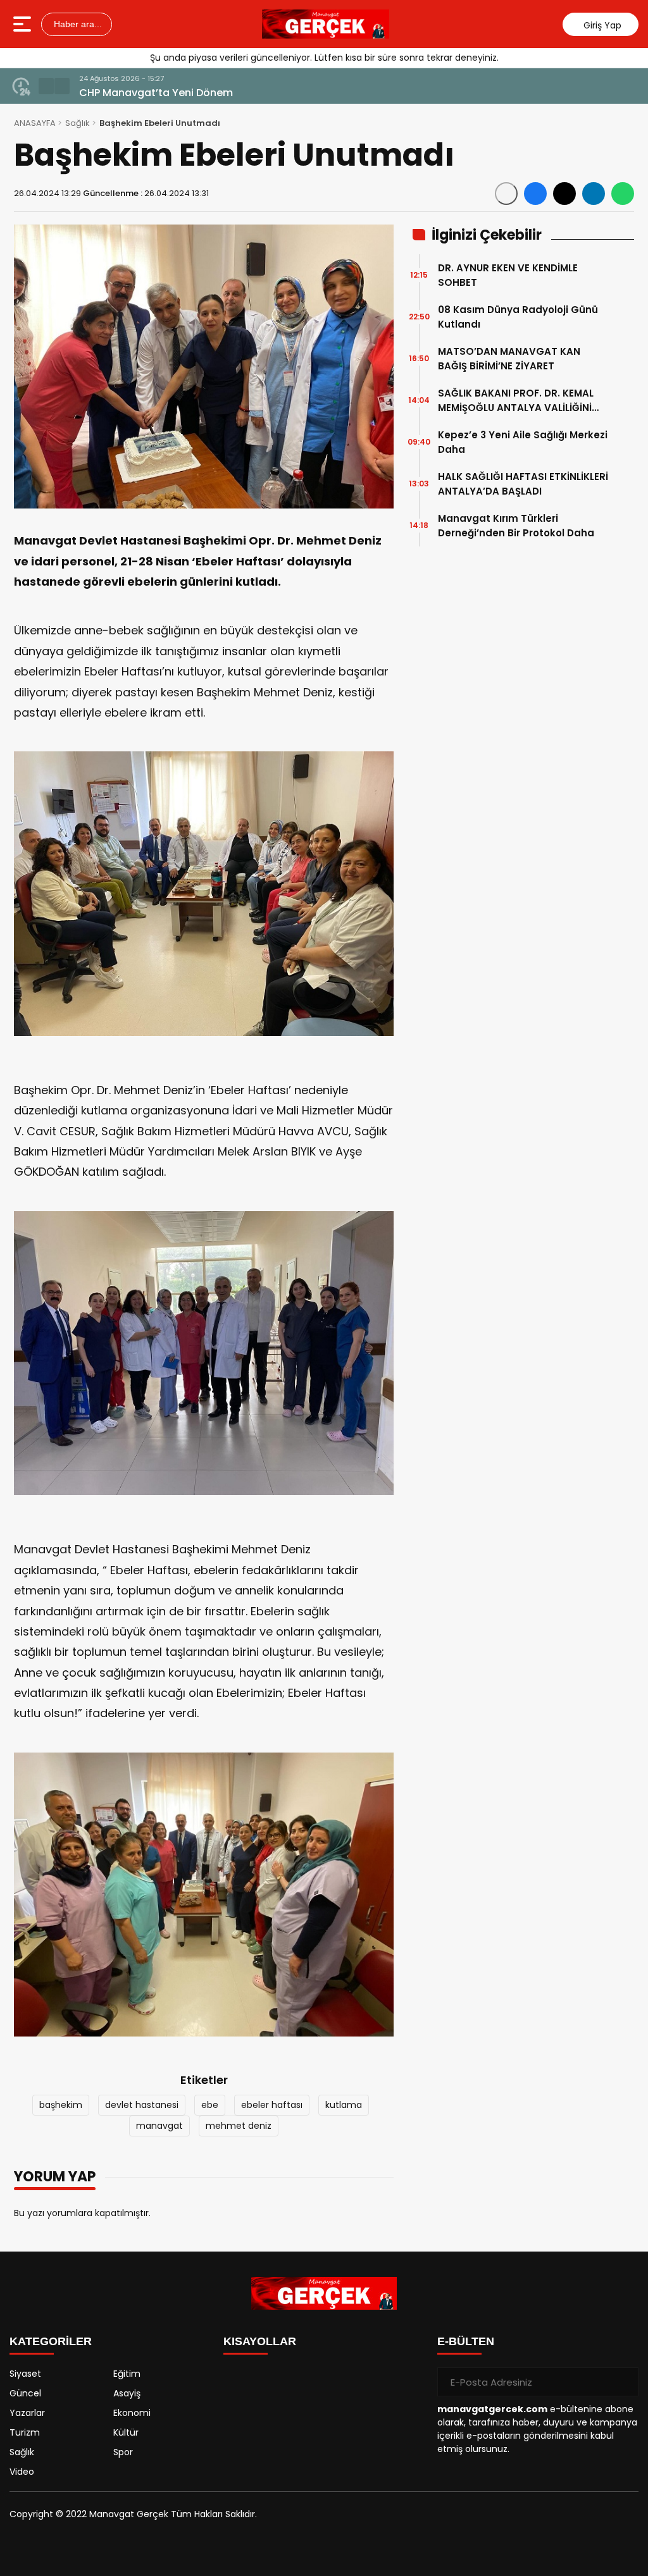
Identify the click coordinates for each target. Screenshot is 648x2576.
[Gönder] (624, 2382)
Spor (123, 2452)
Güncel (25, 2393)
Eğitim (127, 2374)
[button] (46, 86)
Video (22, 2472)
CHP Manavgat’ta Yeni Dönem (156, 93)
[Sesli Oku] (506, 194)
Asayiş (127, 2393)
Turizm (25, 2432)
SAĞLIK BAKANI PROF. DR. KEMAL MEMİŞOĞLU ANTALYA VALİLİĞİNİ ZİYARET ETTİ (516, 401)
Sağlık (78, 123)
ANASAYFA (35, 123)
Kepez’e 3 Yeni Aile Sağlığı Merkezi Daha (523, 442)
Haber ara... (77, 24)
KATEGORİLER (51, 2341)
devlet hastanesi (142, 2105)
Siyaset (25, 2374)
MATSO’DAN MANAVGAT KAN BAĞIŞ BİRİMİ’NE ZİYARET (509, 359)
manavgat (159, 2126)
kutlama (344, 2105)
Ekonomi (132, 2413)
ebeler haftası (272, 2105)
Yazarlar (27, 2413)
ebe (210, 2105)
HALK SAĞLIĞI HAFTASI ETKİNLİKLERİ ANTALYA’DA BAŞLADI (523, 484)
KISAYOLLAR (260, 2341)
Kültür (126, 2432)
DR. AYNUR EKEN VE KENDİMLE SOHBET (508, 275)
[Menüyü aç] (24, 24)
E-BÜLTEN (466, 2341)
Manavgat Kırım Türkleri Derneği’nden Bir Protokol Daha (516, 526)
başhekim (61, 2105)
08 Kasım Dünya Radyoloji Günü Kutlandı (518, 317)
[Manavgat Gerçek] (326, 24)
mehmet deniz (239, 2126)
